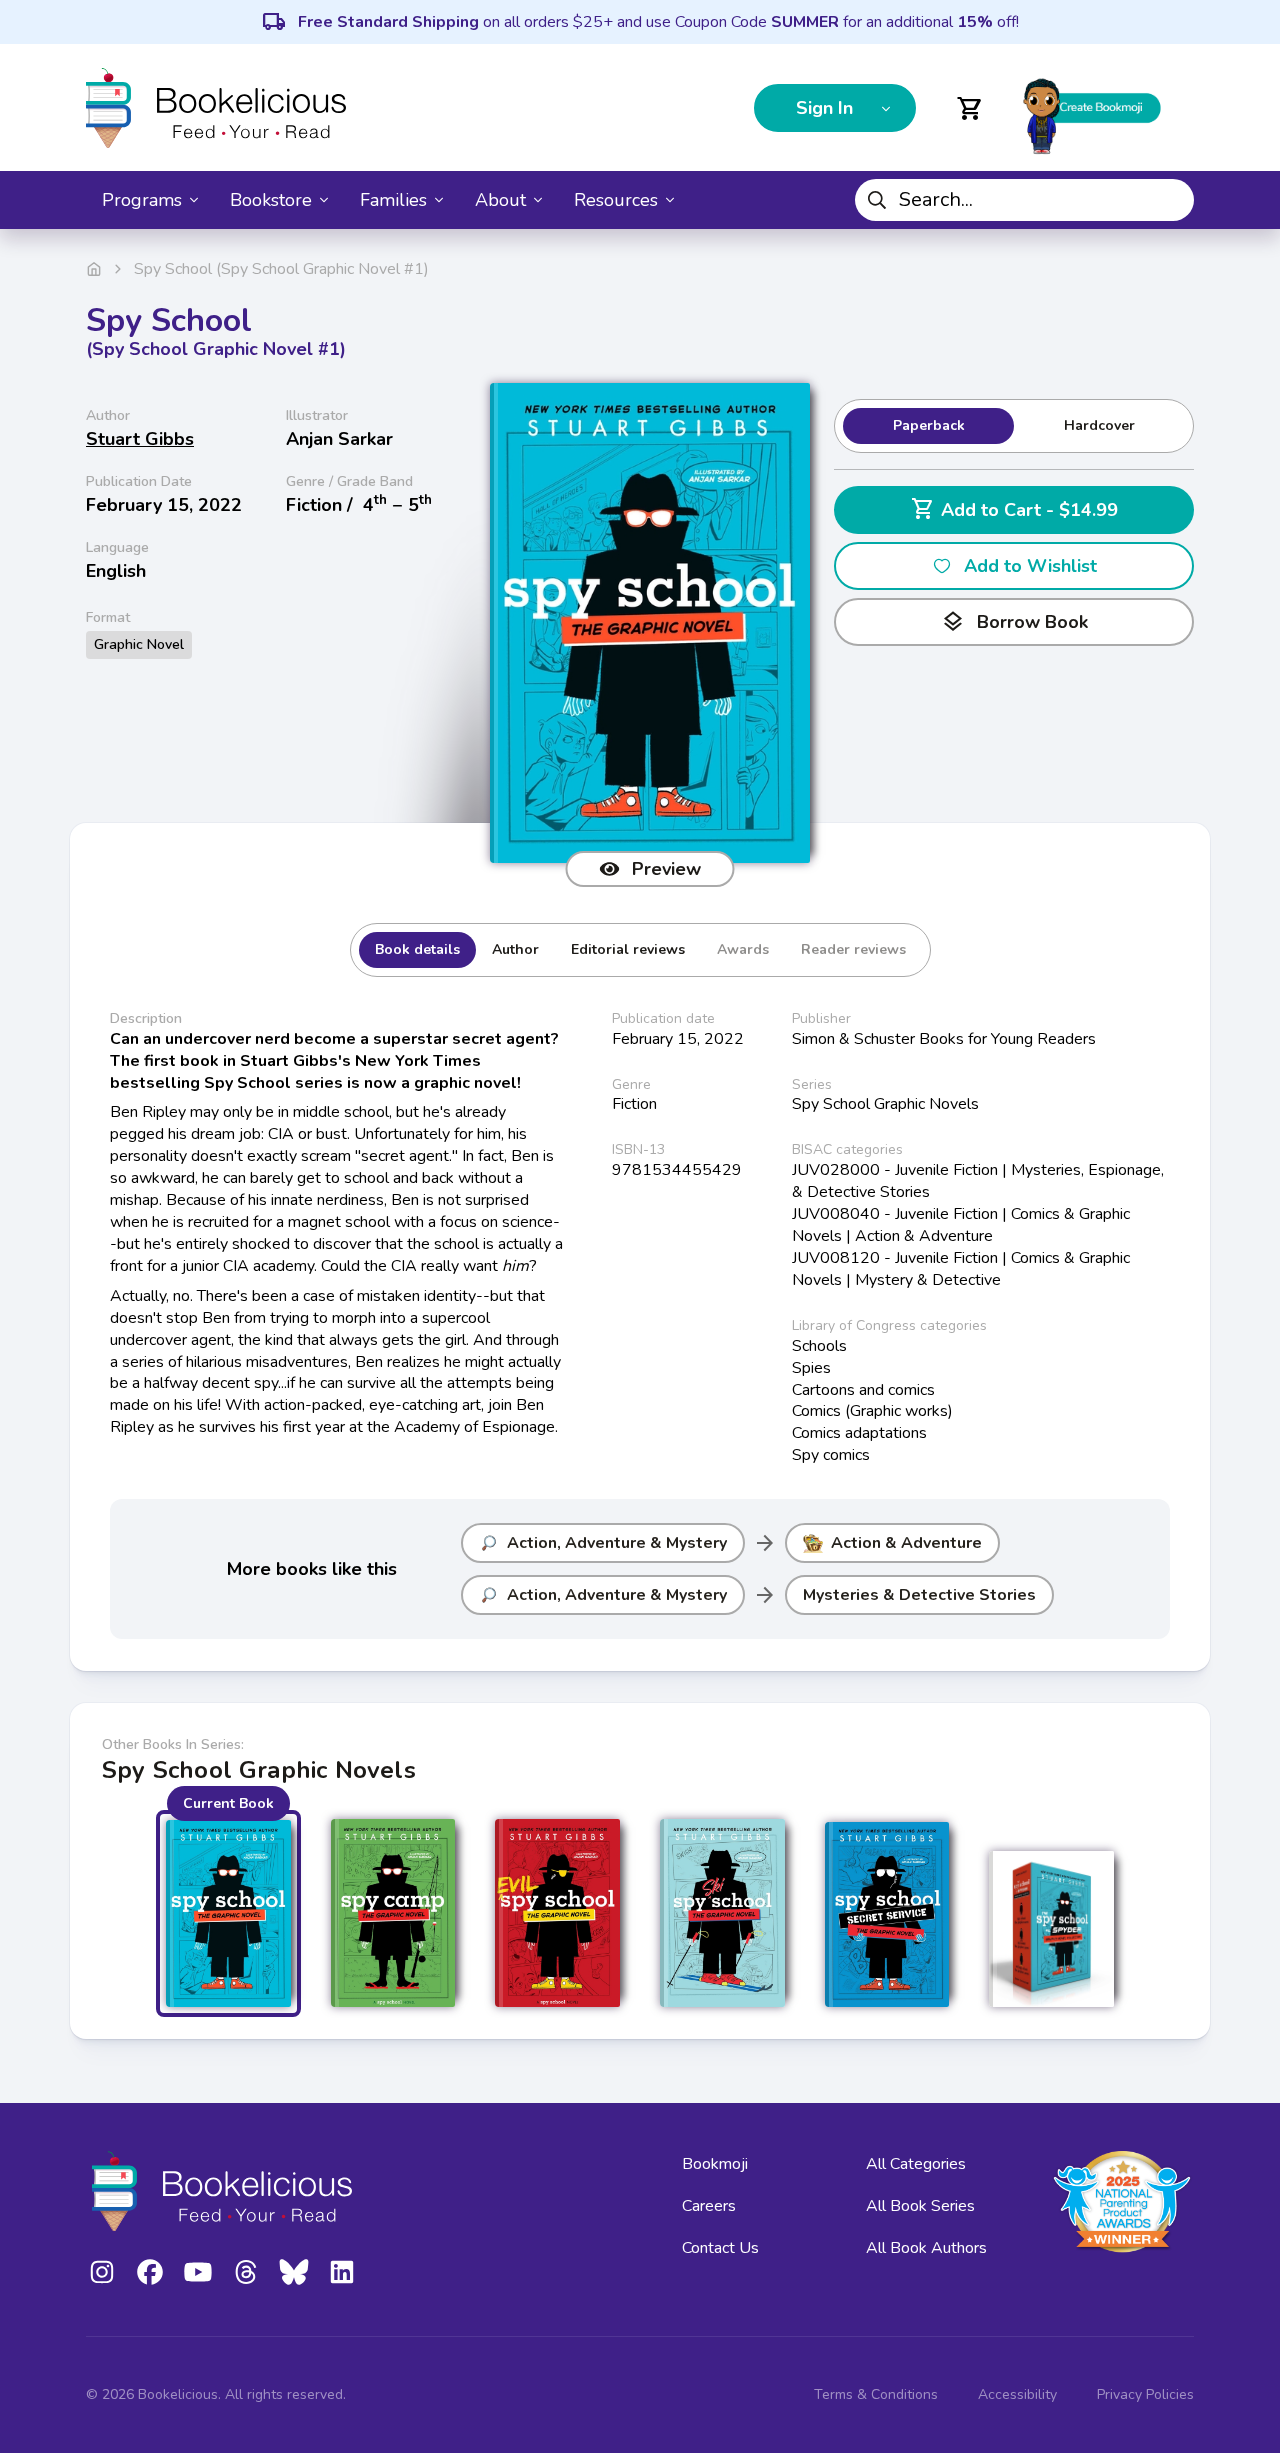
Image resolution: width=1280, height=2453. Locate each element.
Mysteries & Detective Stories (919, 1595)
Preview (666, 869)
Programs (142, 200)
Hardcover (1099, 425)
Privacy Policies (1145, 2394)
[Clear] (1171, 200)
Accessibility (1017, 2394)
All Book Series (920, 2206)
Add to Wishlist (1030, 566)
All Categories (916, 2164)
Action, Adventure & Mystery (617, 1543)
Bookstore (271, 200)
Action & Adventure (906, 1543)
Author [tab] (515, 949)
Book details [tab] (417, 949)
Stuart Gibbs (140, 439)
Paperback (929, 425)
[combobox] (1024, 200)
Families (393, 200)
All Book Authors (926, 2248)
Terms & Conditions (876, 2394)
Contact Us (720, 2248)
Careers (709, 2206)
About (500, 200)
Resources (616, 200)
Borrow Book (1014, 622)
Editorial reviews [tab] (628, 949)
